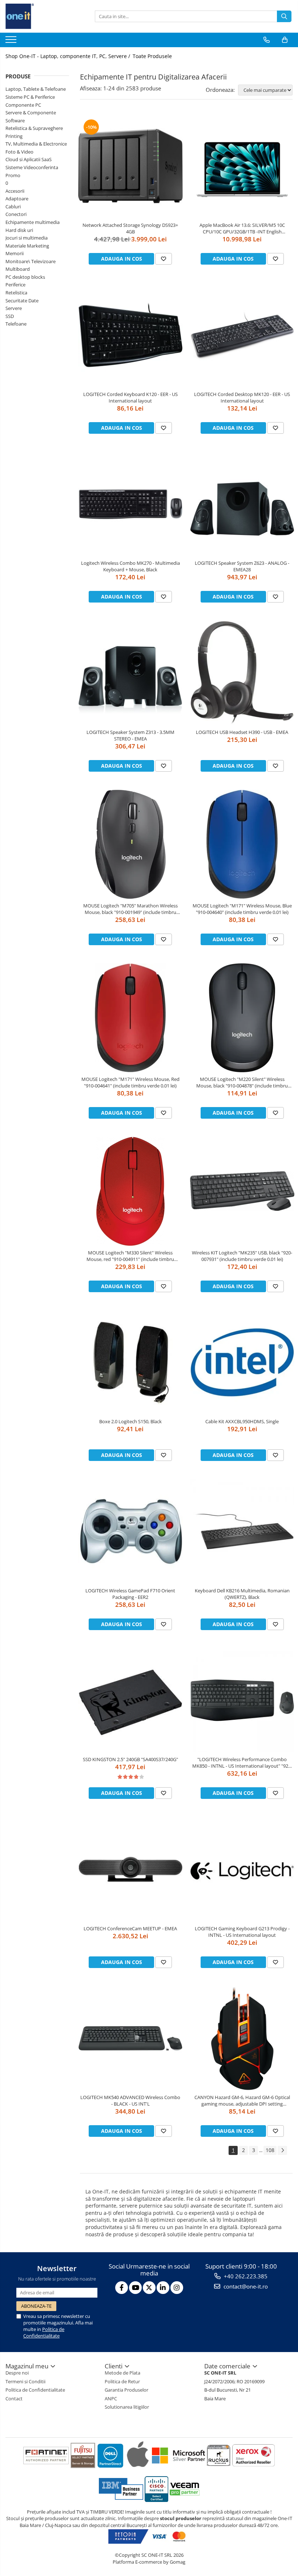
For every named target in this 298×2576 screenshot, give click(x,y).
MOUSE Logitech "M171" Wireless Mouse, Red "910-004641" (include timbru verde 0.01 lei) (130, 1082)
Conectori (16, 214)
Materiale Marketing (27, 246)
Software (15, 121)
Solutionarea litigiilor (127, 2407)
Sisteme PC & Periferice (30, 97)
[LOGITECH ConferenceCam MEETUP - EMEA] (130, 1869)
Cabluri (13, 207)
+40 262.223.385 (245, 2276)
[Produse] (12, 42)
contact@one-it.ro (245, 2286)
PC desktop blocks (25, 277)
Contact (14, 2399)
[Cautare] (284, 16)
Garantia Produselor (126, 2390)
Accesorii (15, 191)
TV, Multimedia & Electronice (36, 144)
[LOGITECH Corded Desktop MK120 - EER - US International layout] (242, 335)
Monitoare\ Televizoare (31, 261)
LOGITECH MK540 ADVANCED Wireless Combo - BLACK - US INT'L (130, 2101)
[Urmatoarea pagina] (282, 2150)
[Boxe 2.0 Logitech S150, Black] (130, 1363)
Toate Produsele (152, 56)
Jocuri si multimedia (27, 238)
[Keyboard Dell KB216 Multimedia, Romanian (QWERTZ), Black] (242, 1531)
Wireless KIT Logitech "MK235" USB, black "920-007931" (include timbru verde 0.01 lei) (242, 1256)
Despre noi (17, 2373)
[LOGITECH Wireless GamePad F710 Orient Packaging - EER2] (130, 1531)
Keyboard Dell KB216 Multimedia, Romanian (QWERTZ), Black (242, 1594)
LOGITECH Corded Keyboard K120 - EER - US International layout (130, 397)
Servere (14, 308)
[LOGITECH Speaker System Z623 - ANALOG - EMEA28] (242, 504)
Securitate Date (22, 301)
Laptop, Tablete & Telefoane (36, 89)
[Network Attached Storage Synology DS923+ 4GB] (130, 166)
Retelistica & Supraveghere (34, 128)
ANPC (111, 2399)
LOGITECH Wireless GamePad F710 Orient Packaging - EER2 (130, 1594)
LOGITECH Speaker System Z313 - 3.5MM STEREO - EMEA (130, 735)
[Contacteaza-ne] (267, 40)
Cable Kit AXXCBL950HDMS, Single (242, 1421)
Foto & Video (19, 152)
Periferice (15, 285)
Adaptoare (17, 199)
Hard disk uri (19, 230)
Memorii (15, 253)
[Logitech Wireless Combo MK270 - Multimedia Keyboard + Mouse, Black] (130, 504)
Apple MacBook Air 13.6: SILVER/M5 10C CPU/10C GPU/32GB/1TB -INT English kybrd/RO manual (242, 228)
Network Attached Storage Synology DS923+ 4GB (130, 228)
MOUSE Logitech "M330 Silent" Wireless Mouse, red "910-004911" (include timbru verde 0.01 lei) (130, 1256)
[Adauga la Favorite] (164, 259)
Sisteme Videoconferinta (32, 167)
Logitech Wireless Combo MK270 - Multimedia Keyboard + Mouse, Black (130, 566)
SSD (10, 316)
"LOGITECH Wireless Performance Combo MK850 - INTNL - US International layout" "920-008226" (242, 1763)
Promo (13, 175)
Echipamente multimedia (33, 222)
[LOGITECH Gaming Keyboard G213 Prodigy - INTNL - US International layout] (242, 1869)
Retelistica (16, 293)
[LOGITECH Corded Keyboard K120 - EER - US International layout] (130, 335)
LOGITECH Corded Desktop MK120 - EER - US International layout (242, 397)
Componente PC (23, 105)
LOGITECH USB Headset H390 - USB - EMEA (242, 732)
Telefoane (16, 324)
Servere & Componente (31, 113)
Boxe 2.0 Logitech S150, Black (130, 1421)
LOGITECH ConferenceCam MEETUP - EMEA (130, 1928)
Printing (14, 136)
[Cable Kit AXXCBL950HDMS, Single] (242, 1363)
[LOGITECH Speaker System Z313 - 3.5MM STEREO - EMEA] (130, 673)
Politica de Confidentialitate (44, 2332)
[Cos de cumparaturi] (285, 40)
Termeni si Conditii (25, 2381)
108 (270, 2150)
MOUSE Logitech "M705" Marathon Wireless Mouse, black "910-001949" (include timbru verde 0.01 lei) (130, 909)
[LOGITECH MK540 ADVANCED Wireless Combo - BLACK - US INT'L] (130, 2038)
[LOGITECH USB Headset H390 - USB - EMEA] (242, 673)
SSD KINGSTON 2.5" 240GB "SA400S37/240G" (130, 1759)
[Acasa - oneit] (42, 16)
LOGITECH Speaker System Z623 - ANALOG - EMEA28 (242, 566)
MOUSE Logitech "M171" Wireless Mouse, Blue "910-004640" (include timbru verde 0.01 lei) (242, 909)
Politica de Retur (122, 2381)
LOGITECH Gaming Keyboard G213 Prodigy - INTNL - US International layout (242, 1932)
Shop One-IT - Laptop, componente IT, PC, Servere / (69, 56)
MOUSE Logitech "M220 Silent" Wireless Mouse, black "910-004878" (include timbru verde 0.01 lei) (242, 1082)
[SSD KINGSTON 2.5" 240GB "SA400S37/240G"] (130, 1701)
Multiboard (18, 269)
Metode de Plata (122, 2373)
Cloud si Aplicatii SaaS (29, 159)
